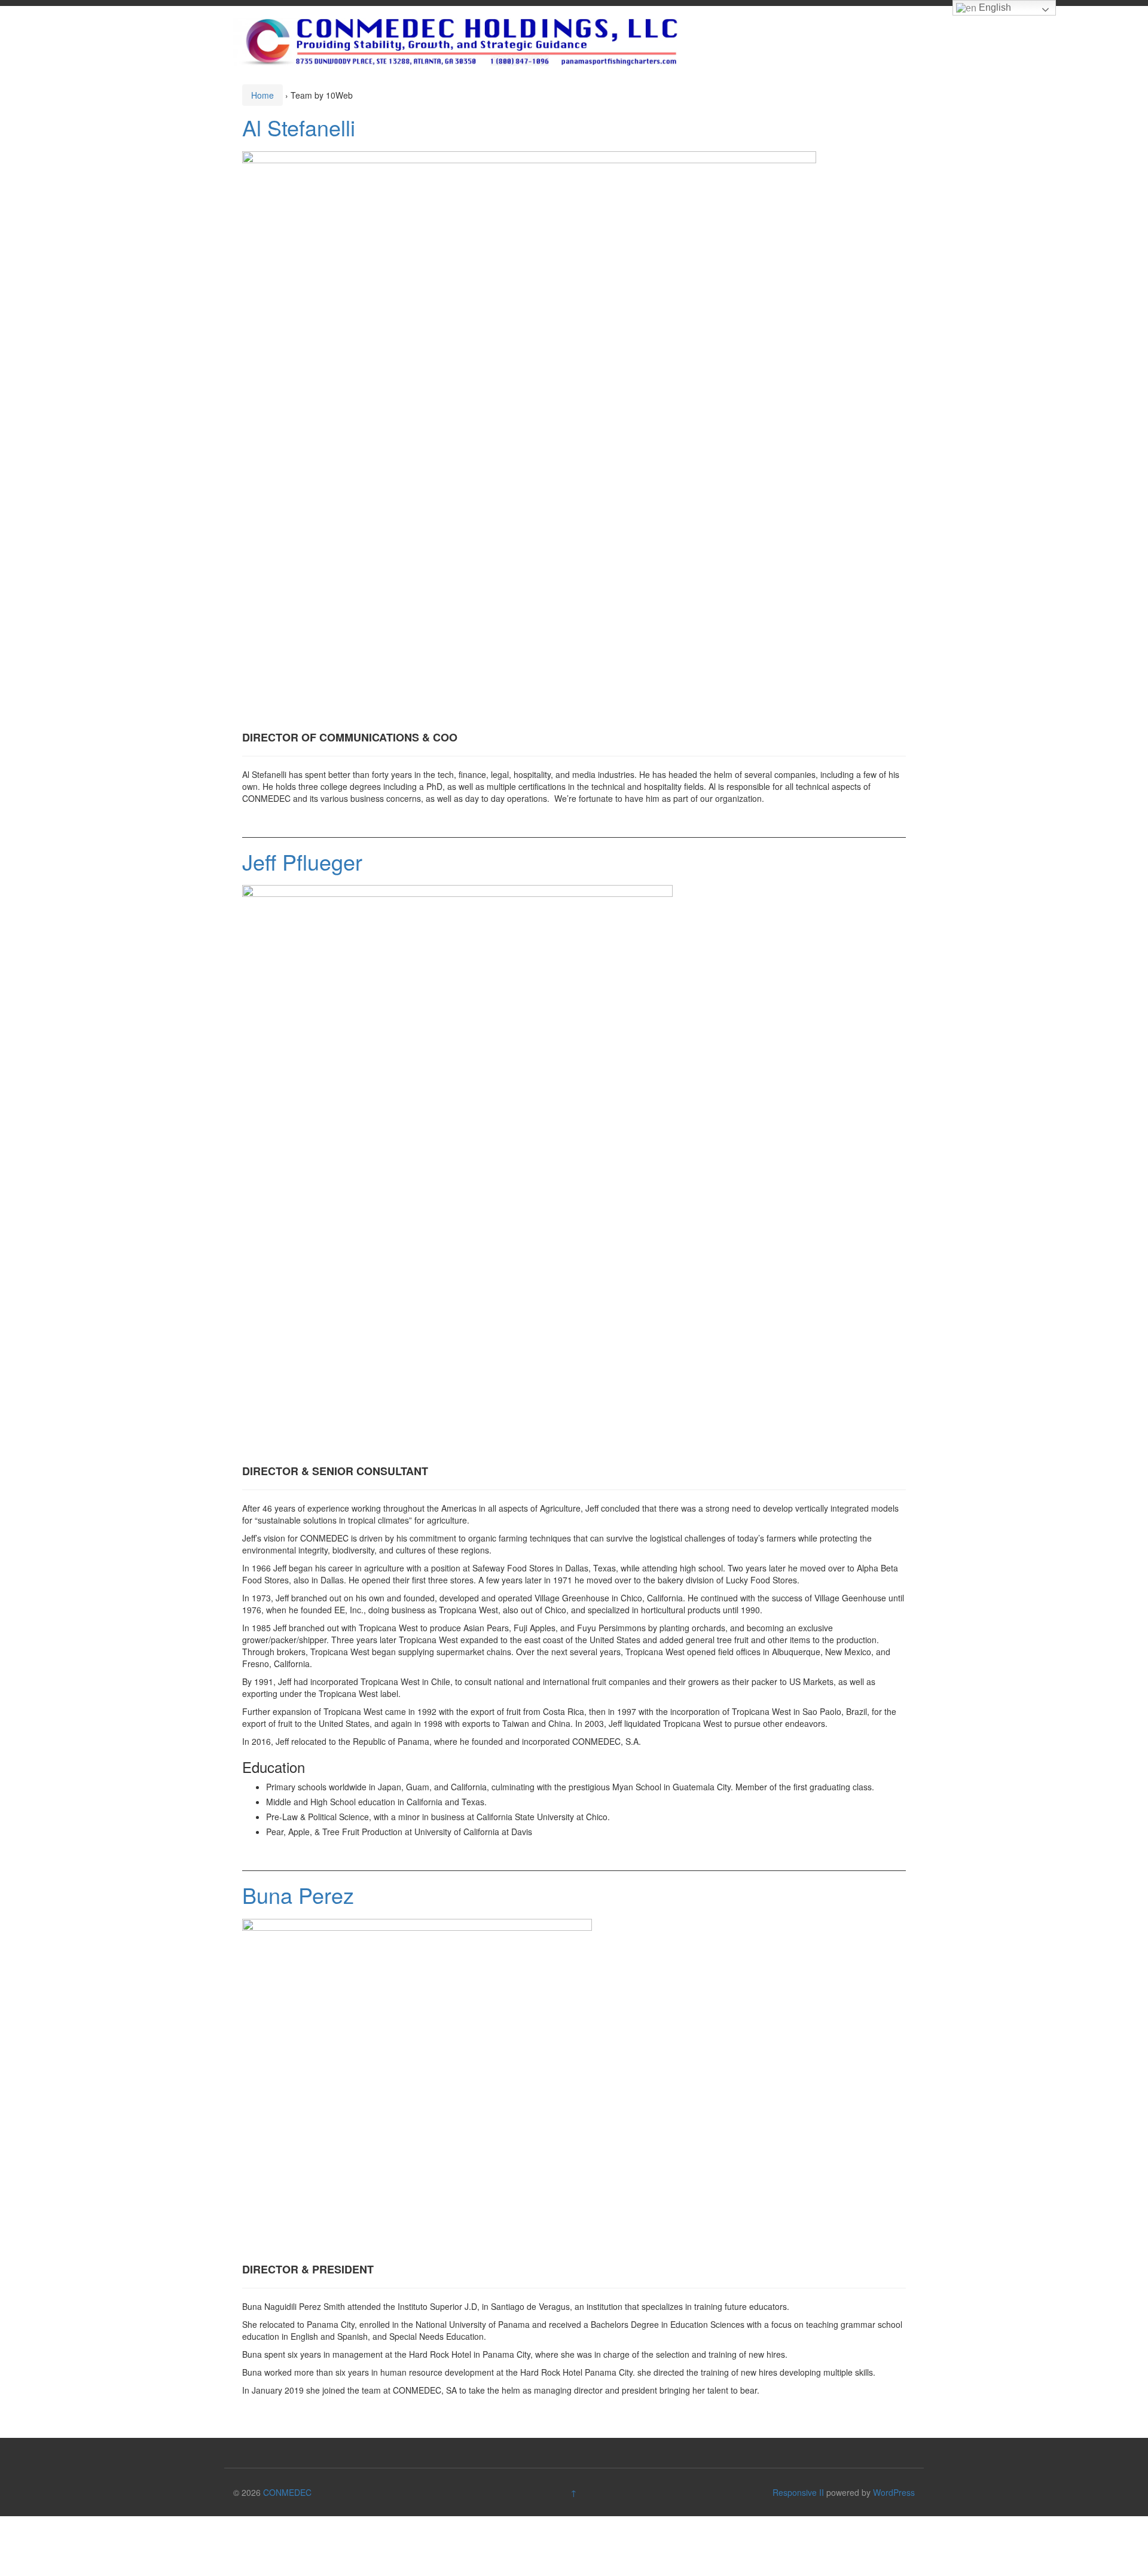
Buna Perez (298, 1895)
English (994, 7)
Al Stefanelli (299, 127)
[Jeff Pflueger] (457, 1171)
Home (262, 95)
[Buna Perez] (417, 2087)
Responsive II (798, 2492)
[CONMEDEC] (457, 41)
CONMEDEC (287, 2492)
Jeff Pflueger (302, 861)
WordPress (894, 2492)
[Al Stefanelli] (529, 437)
